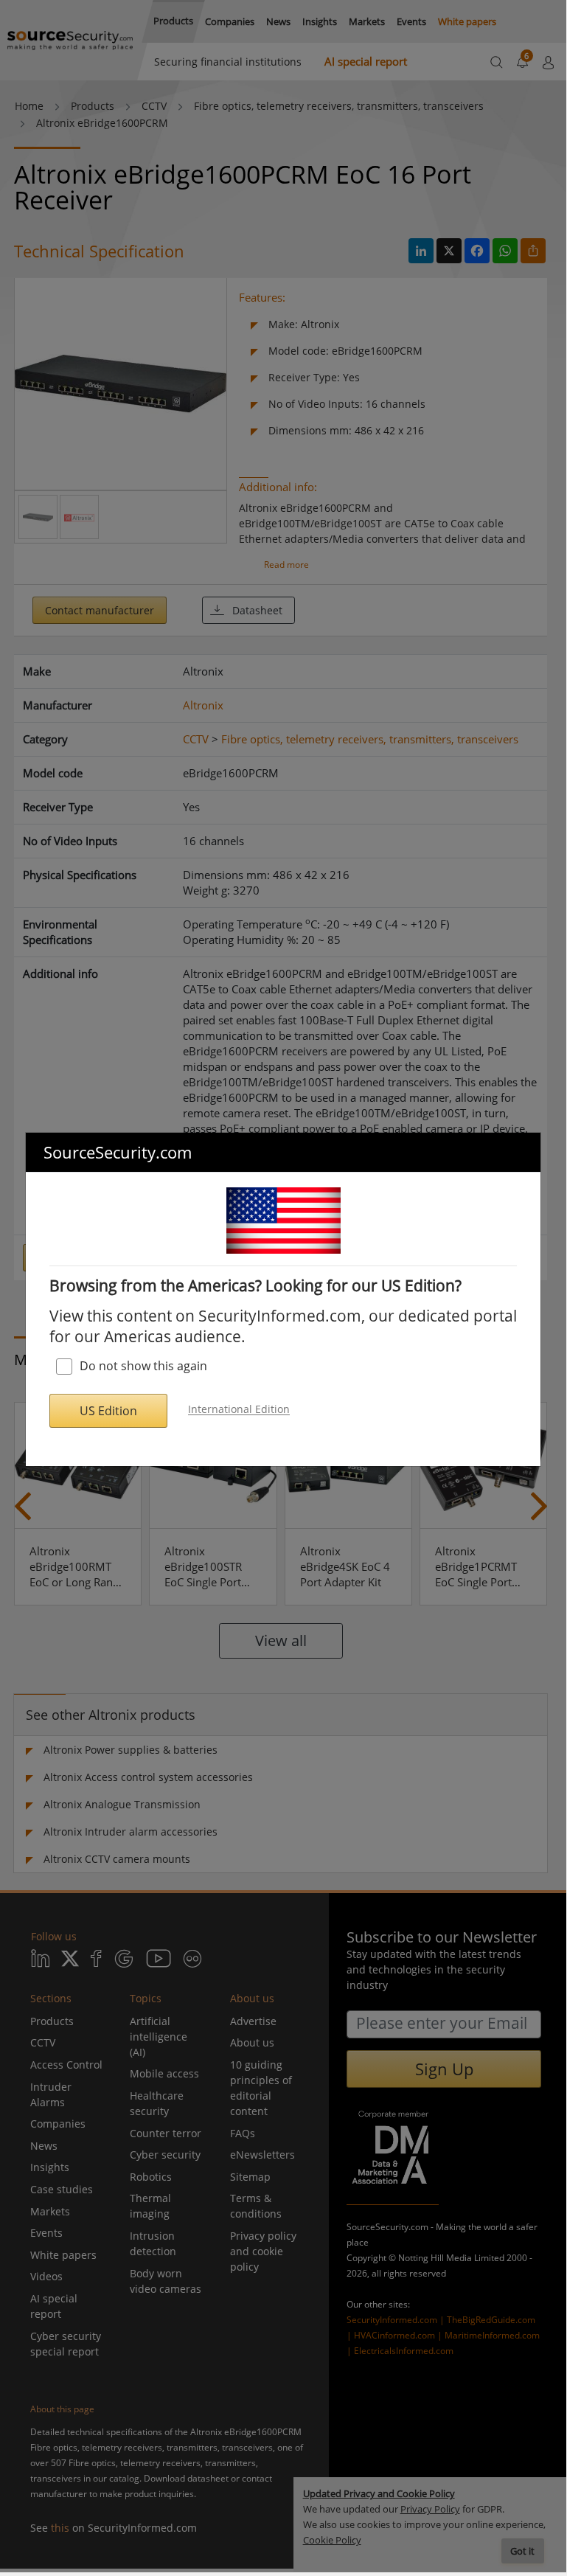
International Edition (239, 1410)
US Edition (108, 1411)
